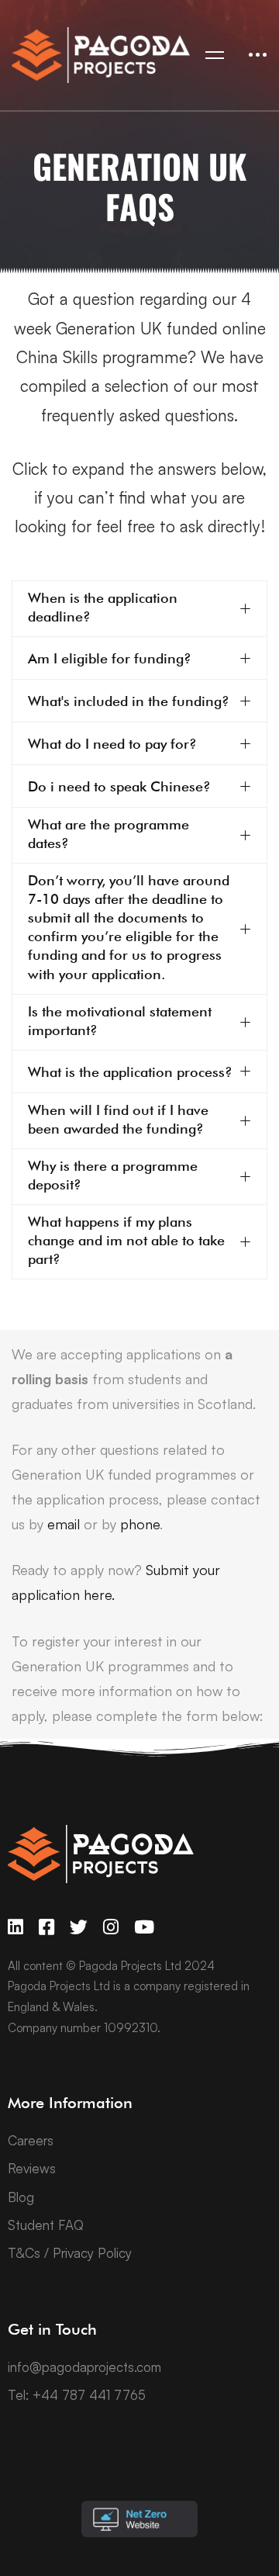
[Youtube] (144, 1927)
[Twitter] (79, 1927)
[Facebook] (46, 1927)
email (64, 1524)
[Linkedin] (15, 1927)
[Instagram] (111, 1927)
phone (140, 1524)
